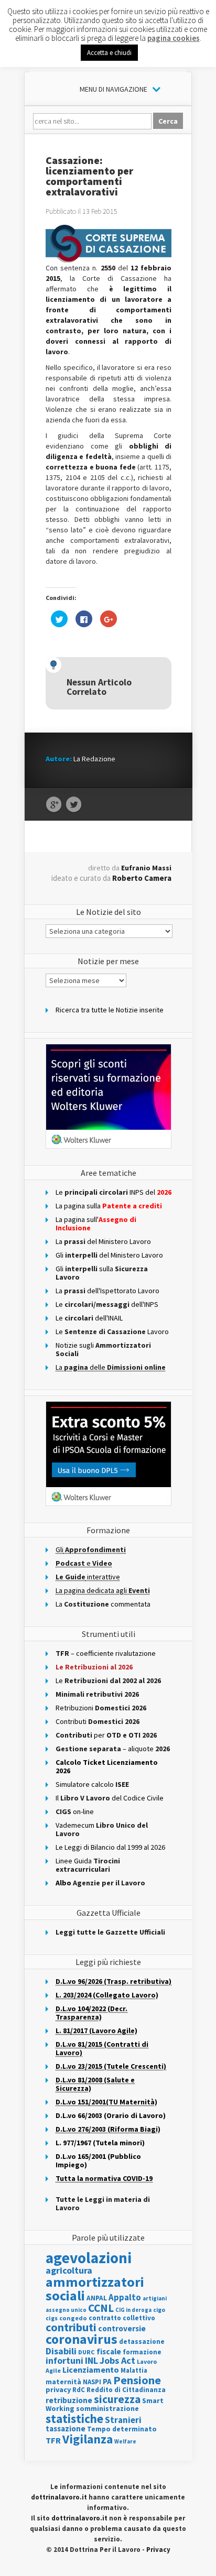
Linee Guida (88, 1865)
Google (54, 805)
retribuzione (69, 2400)
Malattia (134, 2370)
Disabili (61, 2351)
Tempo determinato (122, 2429)
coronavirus (82, 2339)
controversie (122, 2328)
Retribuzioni (101, 1708)
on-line (75, 1811)
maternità (63, 2382)
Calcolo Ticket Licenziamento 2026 (107, 1766)
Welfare (125, 2441)
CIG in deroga (133, 2310)
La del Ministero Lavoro (103, 1241)
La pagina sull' (96, 1224)
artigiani (155, 2298)
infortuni (64, 2361)
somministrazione (107, 2408)
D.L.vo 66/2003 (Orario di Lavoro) (111, 2115)
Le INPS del (114, 1192)
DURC (87, 2352)
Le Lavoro (112, 1331)
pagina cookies (174, 38)
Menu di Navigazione (114, 89)
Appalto (125, 2297)
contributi (71, 2327)
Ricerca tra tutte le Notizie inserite (110, 1010)
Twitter (74, 805)
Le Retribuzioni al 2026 (94, 1667)
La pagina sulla (109, 1206)
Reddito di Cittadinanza (126, 2390)
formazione (142, 2352)
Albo (100, 1883)
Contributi (98, 1721)
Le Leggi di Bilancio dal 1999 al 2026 (110, 1847)
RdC (79, 2390)
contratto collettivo (122, 2318)
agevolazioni (89, 2258)
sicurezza (117, 2399)
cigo (159, 2310)
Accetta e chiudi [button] (109, 53)
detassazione (142, 2342)
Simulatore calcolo (92, 1784)
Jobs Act (117, 2360)
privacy (58, 2389)
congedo (73, 2318)
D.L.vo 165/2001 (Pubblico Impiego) (98, 2160)
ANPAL (97, 2298)
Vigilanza (88, 2439)
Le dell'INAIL (89, 1318)
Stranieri (123, 2420)
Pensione (137, 2380)
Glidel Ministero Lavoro (109, 1255)
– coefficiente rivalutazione (106, 1653)
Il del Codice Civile (110, 1798)
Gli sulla (102, 1273)
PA (107, 2381)
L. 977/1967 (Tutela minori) (100, 2143)
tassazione (66, 2428)
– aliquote (113, 1749)
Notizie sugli (103, 1349)
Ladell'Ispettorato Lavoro (107, 1291)
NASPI (92, 2382)
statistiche (74, 2419)
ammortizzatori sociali (95, 2289)
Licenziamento (91, 2370)
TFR (53, 2440)
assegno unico (66, 2310)
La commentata (103, 1604)
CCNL (101, 2308)
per (106, 1735)
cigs (52, 2318)
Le (108, 1680)
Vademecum (102, 1829)
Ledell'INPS (107, 1304)
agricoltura (69, 2270)
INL (91, 2360)
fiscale (109, 2351)
